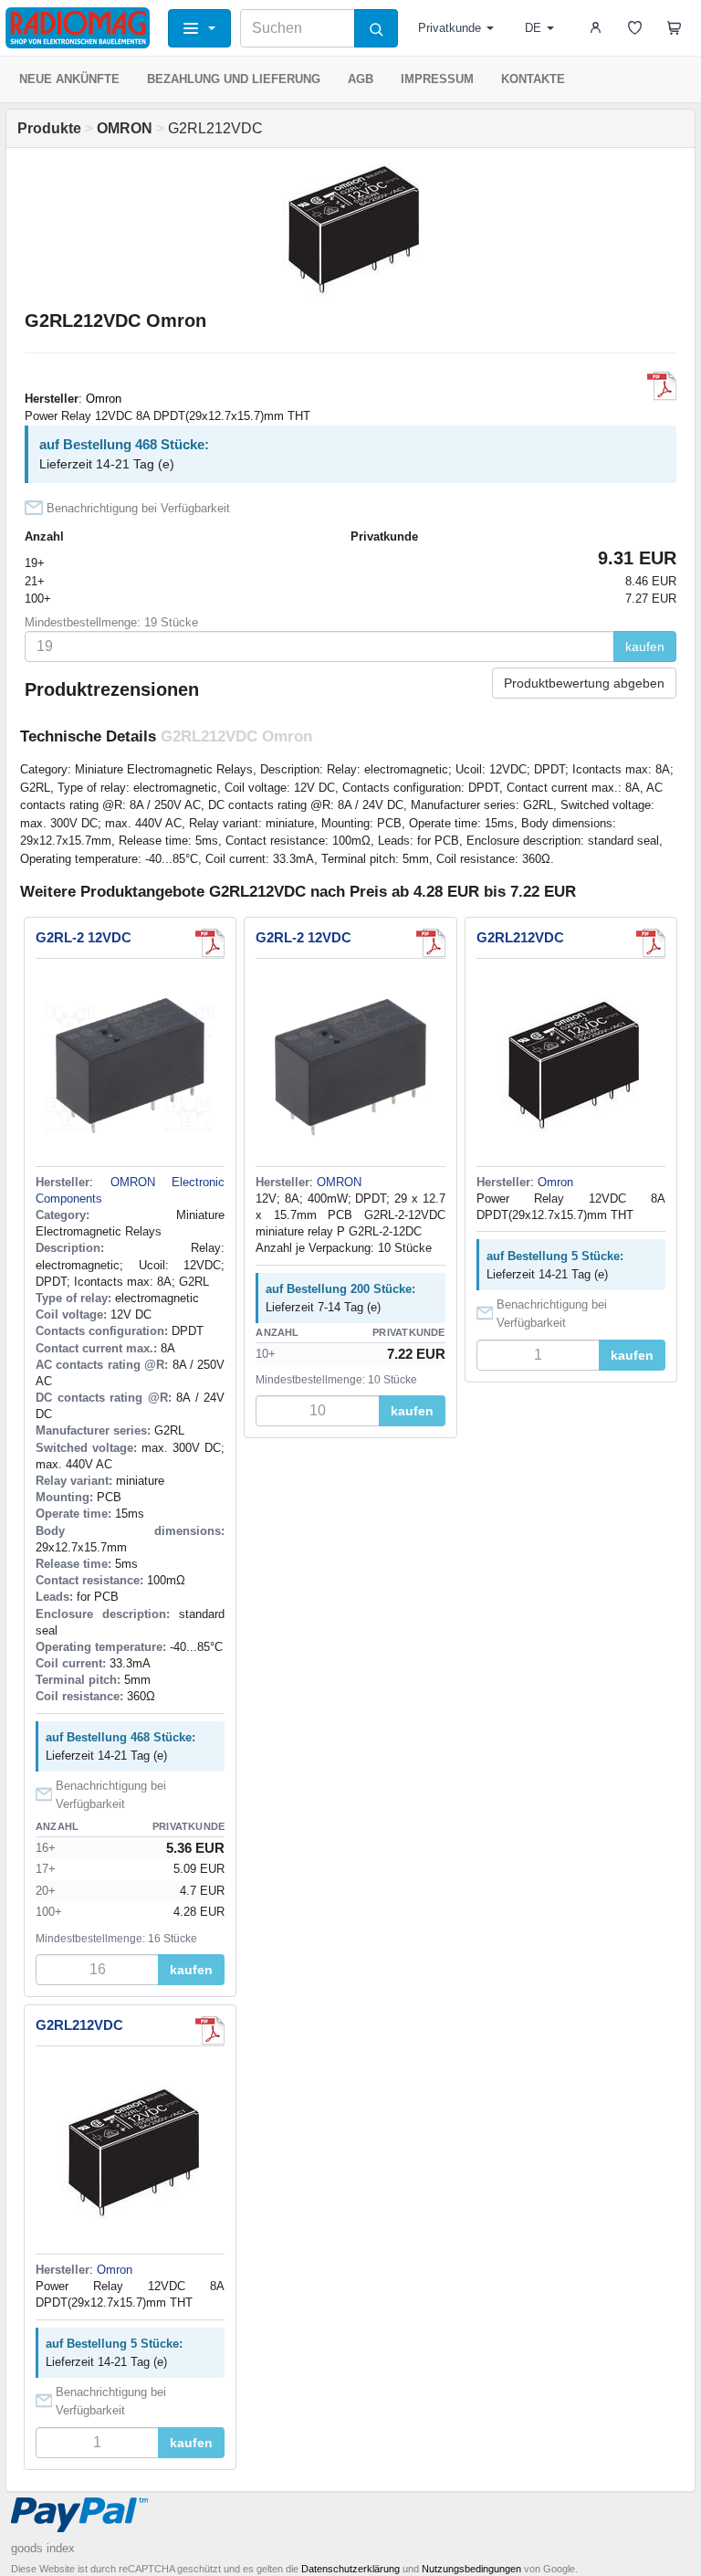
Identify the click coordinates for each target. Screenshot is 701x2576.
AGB (361, 79)
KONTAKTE (533, 79)
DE (533, 28)
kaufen (645, 647)
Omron (104, 399)
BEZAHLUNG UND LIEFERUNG (234, 79)
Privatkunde (450, 28)
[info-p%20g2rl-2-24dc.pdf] (431, 943)
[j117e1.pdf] (662, 386)
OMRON (339, 1182)
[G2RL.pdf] (210, 943)
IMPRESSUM (437, 79)
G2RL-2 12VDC (84, 937)
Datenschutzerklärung (350, 2569)
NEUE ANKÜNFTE (69, 79)
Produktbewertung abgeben (584, 683)
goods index (43, 2548)
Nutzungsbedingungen (471, 2569)
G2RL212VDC (520, 937)
